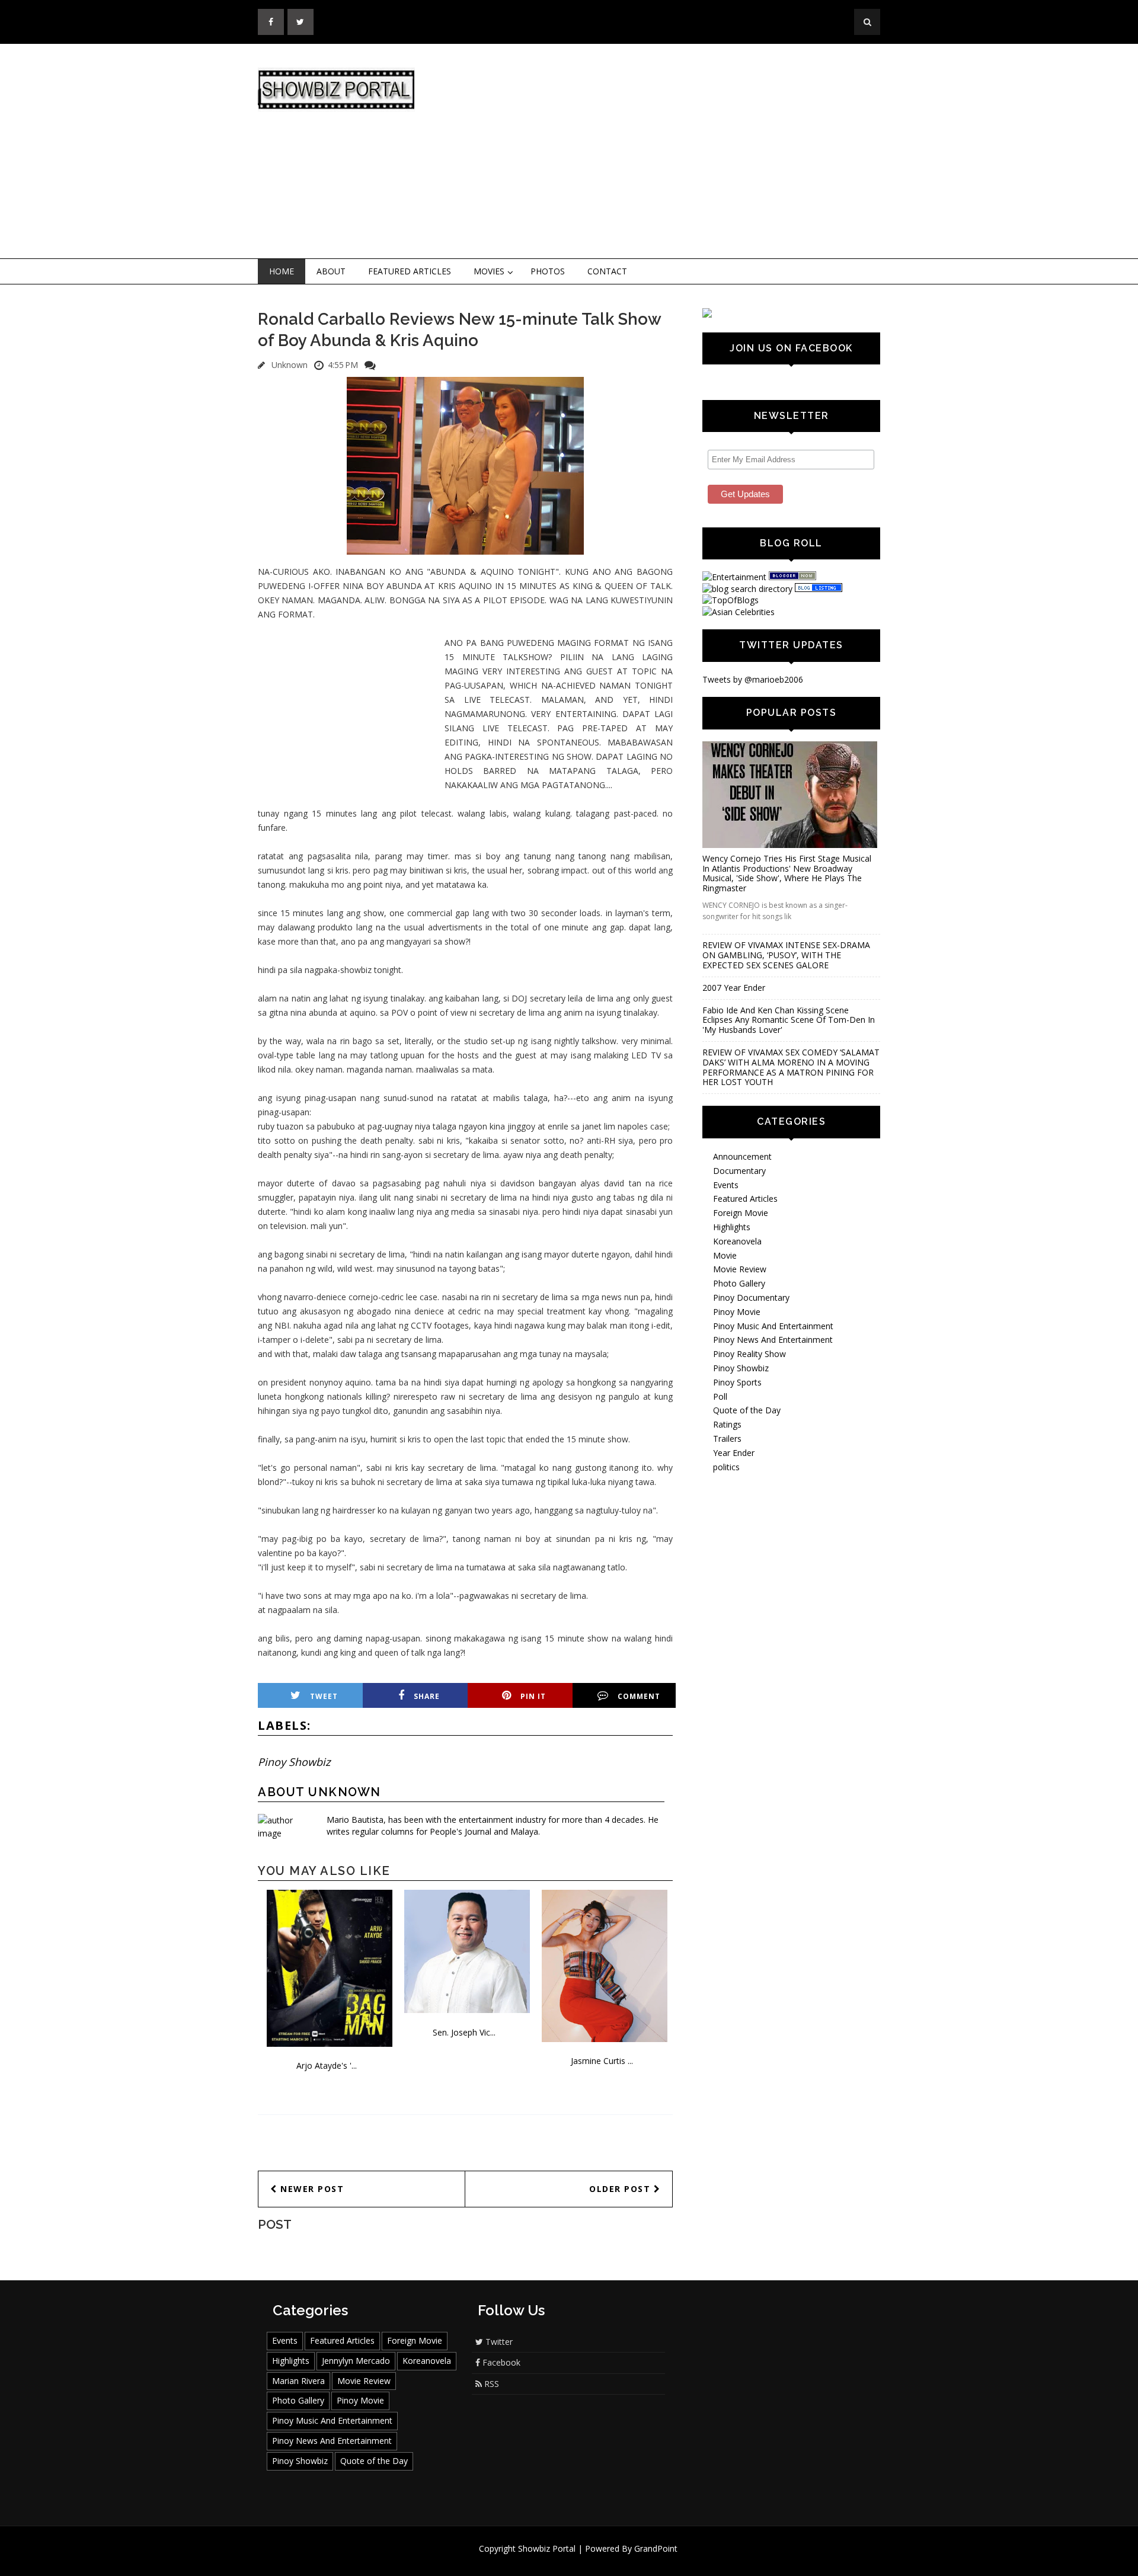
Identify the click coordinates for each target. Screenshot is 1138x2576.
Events (726, 1185)
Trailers (727, 1439)
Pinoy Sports (737, 1382)
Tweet (324, 1696)
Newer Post (311, 2189)
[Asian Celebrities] (739, 612)
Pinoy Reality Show (749, 1354)
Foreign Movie (741, 1213)
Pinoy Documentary (751, 1297)
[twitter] (301, 22)
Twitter (498, 2342)
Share (427, 1696)
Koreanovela (737, 1241)
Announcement (742, 1156)
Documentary (739, 1171)
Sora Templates (604, 2560)
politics (726, 1467)
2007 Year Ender (734, 988)
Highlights (732, 1227)
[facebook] (271, 22)
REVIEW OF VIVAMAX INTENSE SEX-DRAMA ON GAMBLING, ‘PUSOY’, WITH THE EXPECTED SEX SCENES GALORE (786, 955)
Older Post (621, 2189)
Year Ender (734, 1453)
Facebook (500, 2362)
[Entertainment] (734, 577)
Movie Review (740, 1269)
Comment (639, 1696)
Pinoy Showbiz (294, 1762)
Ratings (727, 1424)
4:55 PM (343, 365)
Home (282, 271)
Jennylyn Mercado (356, 2361)
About (331, 271)
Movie (725, 1255)
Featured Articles (410, 271)
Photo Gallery (739, 1283)
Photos (548, 271)
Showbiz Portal (547, 2548)
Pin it (533, 1696)
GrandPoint (656, 2548)
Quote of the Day (747, 1410)
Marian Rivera (298, 2381)
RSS (490, 2384)
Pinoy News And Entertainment (773, 1340)
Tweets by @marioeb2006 (753, 679)
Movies (489, 271)
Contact (607, 271)
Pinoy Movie (737, 1312)
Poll (720, 1396)
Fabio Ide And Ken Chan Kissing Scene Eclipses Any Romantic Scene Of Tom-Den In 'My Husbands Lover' (789, 1020)
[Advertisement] (667, 152)
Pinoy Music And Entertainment (773, 1326)
